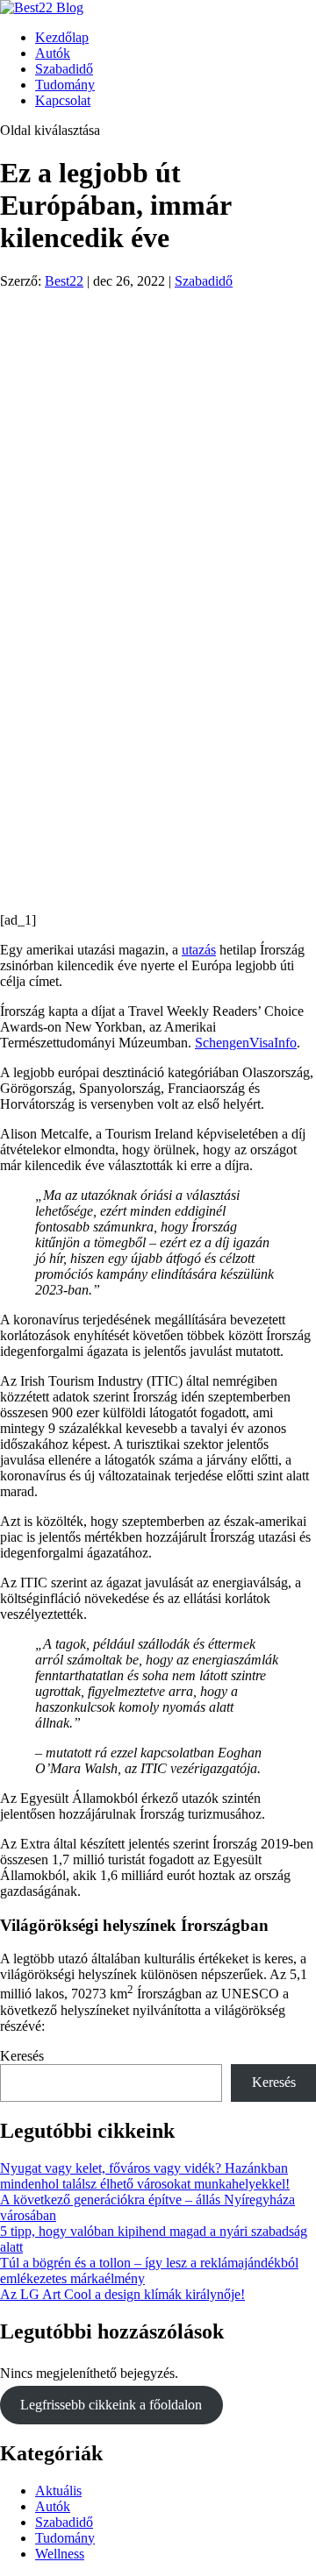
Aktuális (58, 2491)
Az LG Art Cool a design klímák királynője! (122, 2294)
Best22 (64, 281)
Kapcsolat (63, 100)
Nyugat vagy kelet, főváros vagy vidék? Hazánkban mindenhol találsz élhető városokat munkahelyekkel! (145, 2176)
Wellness (60, 2554)
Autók (53, 53)
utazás (199, 950)
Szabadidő (64, 69)
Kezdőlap (62, 37)
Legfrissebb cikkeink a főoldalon (111, 2405)
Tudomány (65, 85)
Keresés (22, 2056)
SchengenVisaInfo (246, 1043)
